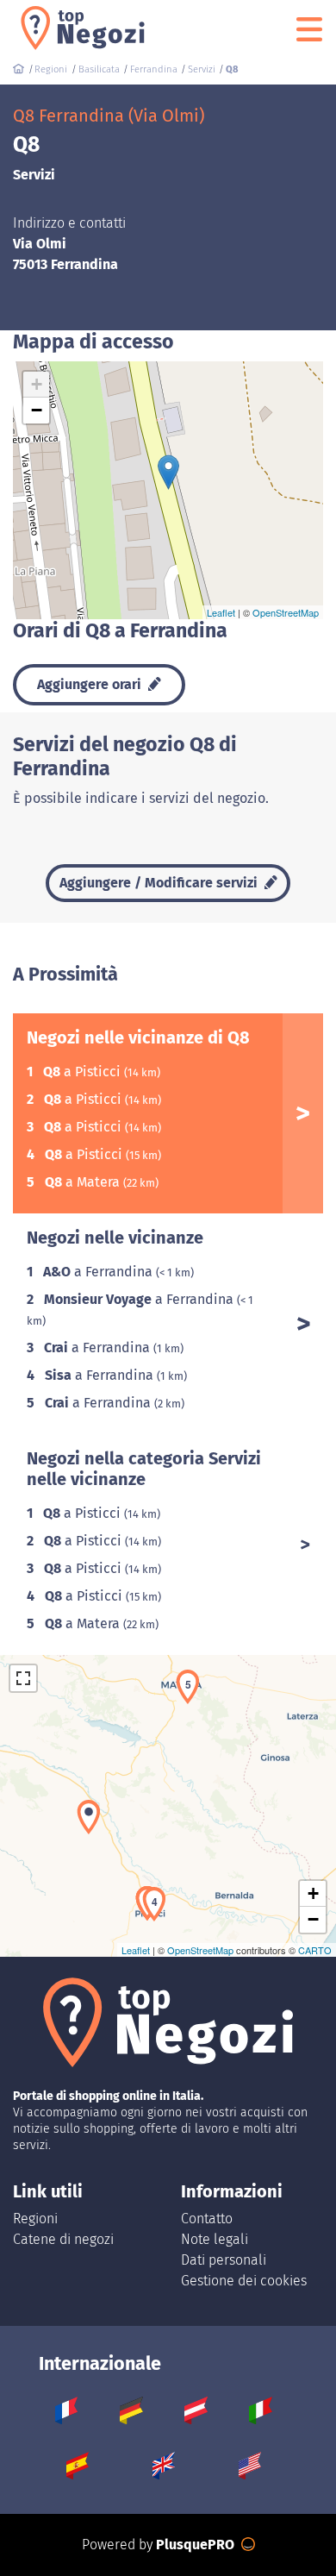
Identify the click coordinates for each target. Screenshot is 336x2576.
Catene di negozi (63, 2239)
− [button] (37, 410)
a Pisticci (84, 1072)
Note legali (215, 2239)
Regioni (35, 2219)
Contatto (207, 2219)
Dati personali (224, 2260)
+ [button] (37, 384)
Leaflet (221, 612)
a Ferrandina (100, 1272)
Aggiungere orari (91, 684)
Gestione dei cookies (244, 2281)
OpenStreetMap (286, 612)
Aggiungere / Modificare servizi (160, 883)
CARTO (315, 1950)
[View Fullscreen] (23, 1678)
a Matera (84, 1182)
